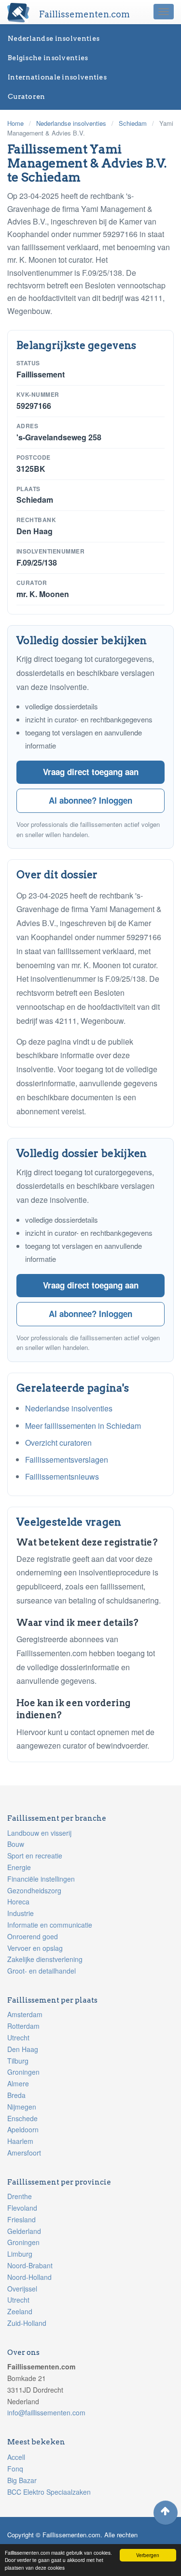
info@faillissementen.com (46, 2412)
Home (15, 123)
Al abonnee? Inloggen (90, 800)
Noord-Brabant (30, 2265)
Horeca (18, 1902)
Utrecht (18, 2037)
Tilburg (18, 2061)
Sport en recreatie (35, 1856)
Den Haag (23, 2049)
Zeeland (20, 2311)
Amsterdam (25, 2014)
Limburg (20, 2254)
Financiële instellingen (41, 1879)
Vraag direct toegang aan (91, 772)
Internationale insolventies (57, 77)
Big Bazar (22, 2480)
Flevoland (22, 2208)
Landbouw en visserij (39, 1833)
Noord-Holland (29, 2277)
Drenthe (20, 2196)
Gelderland (24, 2231)
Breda (16, 2095)
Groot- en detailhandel (42, 1971)
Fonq (15, 2469)
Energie (19, 1867)
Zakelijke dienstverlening (45, 1959)
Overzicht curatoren (58, 1443)
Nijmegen (22, 2107)
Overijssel (22, 2289)
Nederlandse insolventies (54, 38)
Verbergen (148, 2555)
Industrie (21, 1913)
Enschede (22, 2118)
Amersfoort (24, 2153)
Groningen (23, 2072)
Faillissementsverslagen (67, 1460)
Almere (18, 2083)
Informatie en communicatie (50, 1925)
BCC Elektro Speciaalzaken (49, 2492)
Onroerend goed (33, 1936)
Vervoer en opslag (35, 1948)
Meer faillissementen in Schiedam (83, 1426)
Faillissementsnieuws (62, 1476)
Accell (16, 2457)
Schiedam (133, 123)
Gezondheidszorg (34, 1890)
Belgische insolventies (48, 58)
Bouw (16, 1844)
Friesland (21, 2219)
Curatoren (27, 96)
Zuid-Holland (27, 2323)
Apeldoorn (23, 2129)
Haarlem (20, 2141)
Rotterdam (23, 2026)
